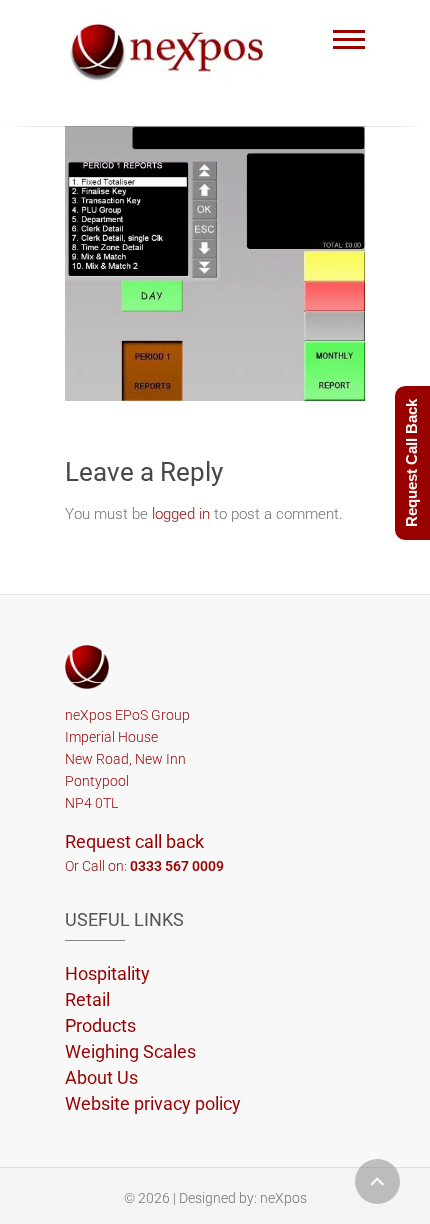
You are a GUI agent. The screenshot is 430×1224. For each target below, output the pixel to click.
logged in (181, 514)
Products (100, 1025)
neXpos (283, 1198)
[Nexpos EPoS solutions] (172, 49)
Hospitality (107, 973)
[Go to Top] (377, 1181)
